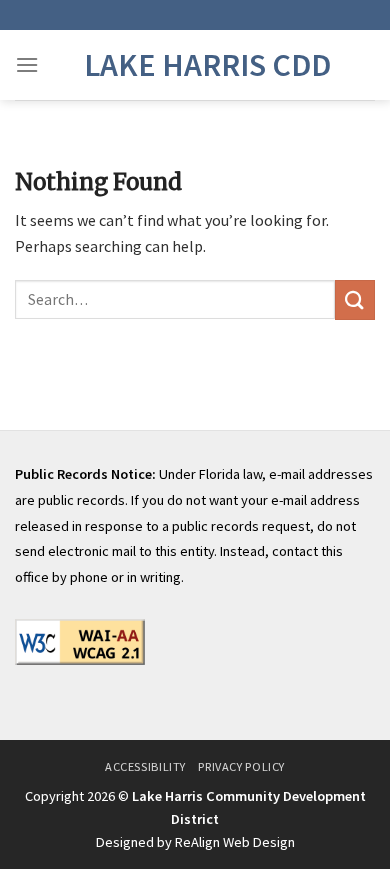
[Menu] (27, 64)
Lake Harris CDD (207, 65)
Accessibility (145, 766)
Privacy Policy (241, 766)
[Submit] (355, 299)
